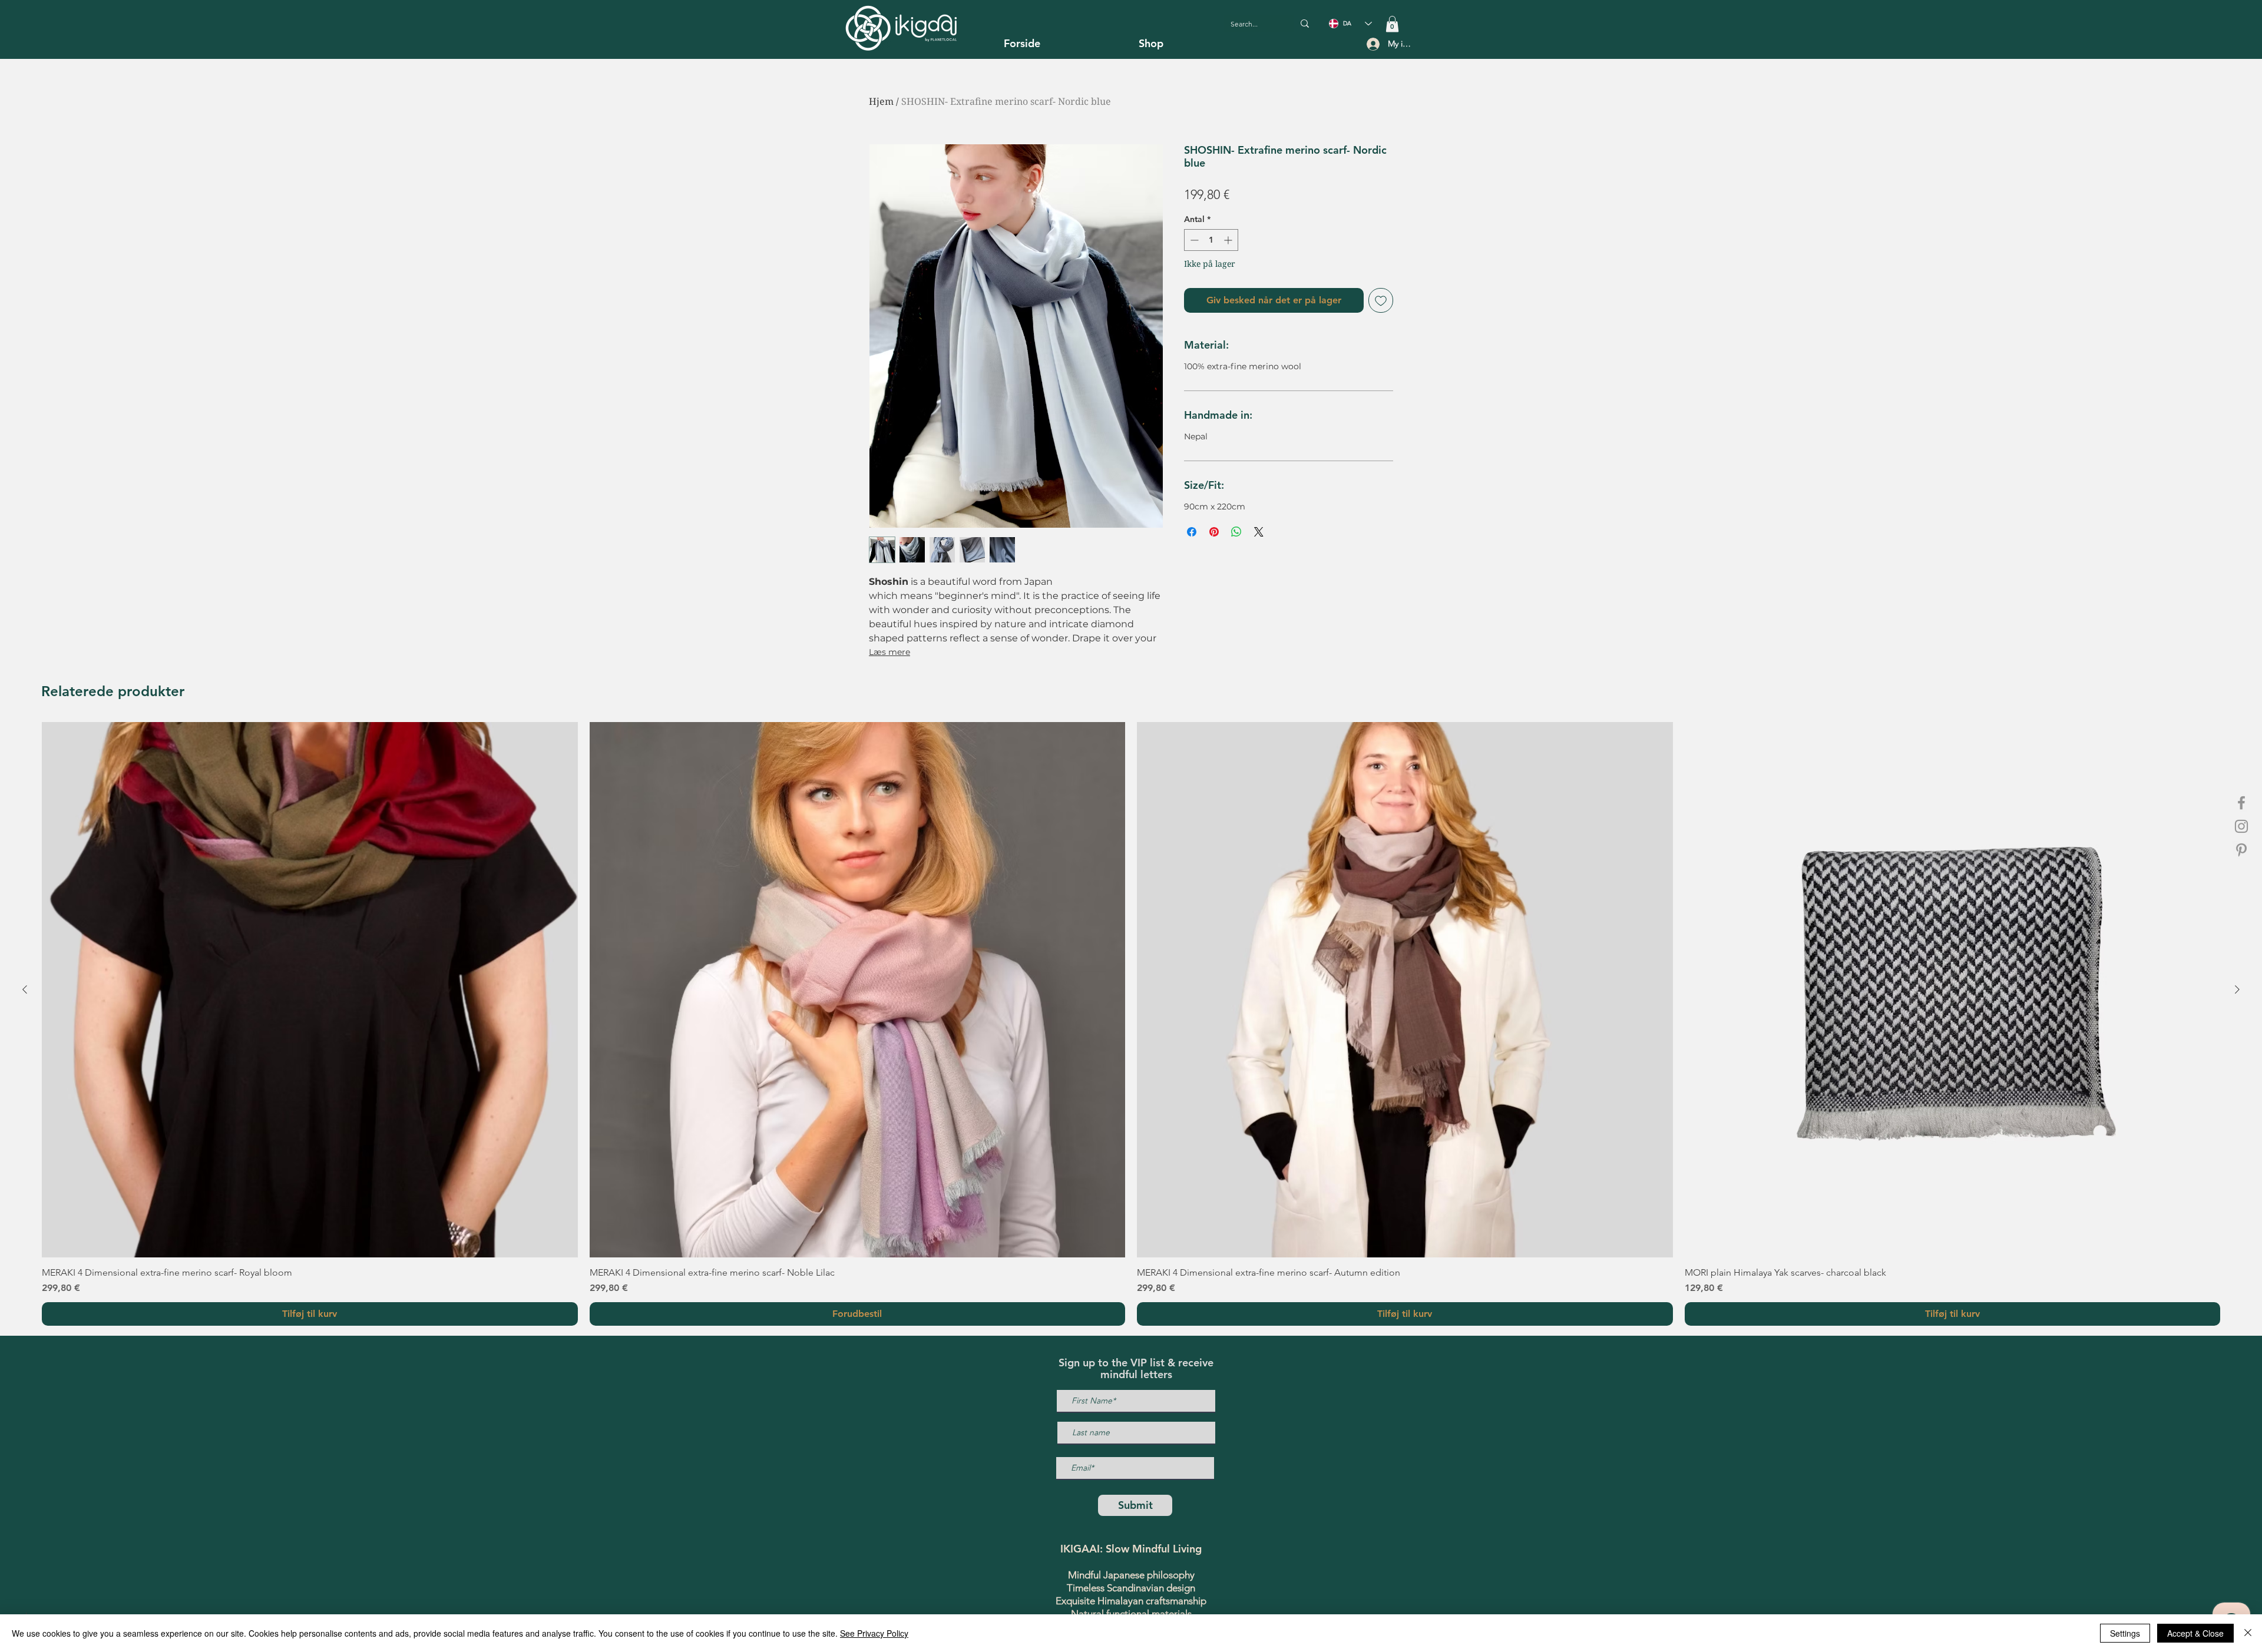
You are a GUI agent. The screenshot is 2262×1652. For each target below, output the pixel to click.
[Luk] (2248, 1633)
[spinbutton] (1211, 240)
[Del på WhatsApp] (1236, 532)
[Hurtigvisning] (310, 990)
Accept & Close (2195, 1633)
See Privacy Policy (874, 1633)
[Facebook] (2241, 803)
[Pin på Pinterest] (1214, 532)
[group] (1131, 1024)
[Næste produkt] (2237, 989)
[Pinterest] (2241, 850)
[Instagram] (2241, 826)
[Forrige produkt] (25, 989)
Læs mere (889, 652)
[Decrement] (1193, 240)
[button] (1392, 24)
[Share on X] (1259, 532)
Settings (2125, 1633)
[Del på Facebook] (1192, 532)
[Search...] (1305, 24)
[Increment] (1229, 240)
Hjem (881, 101)
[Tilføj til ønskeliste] (1381, 300)
